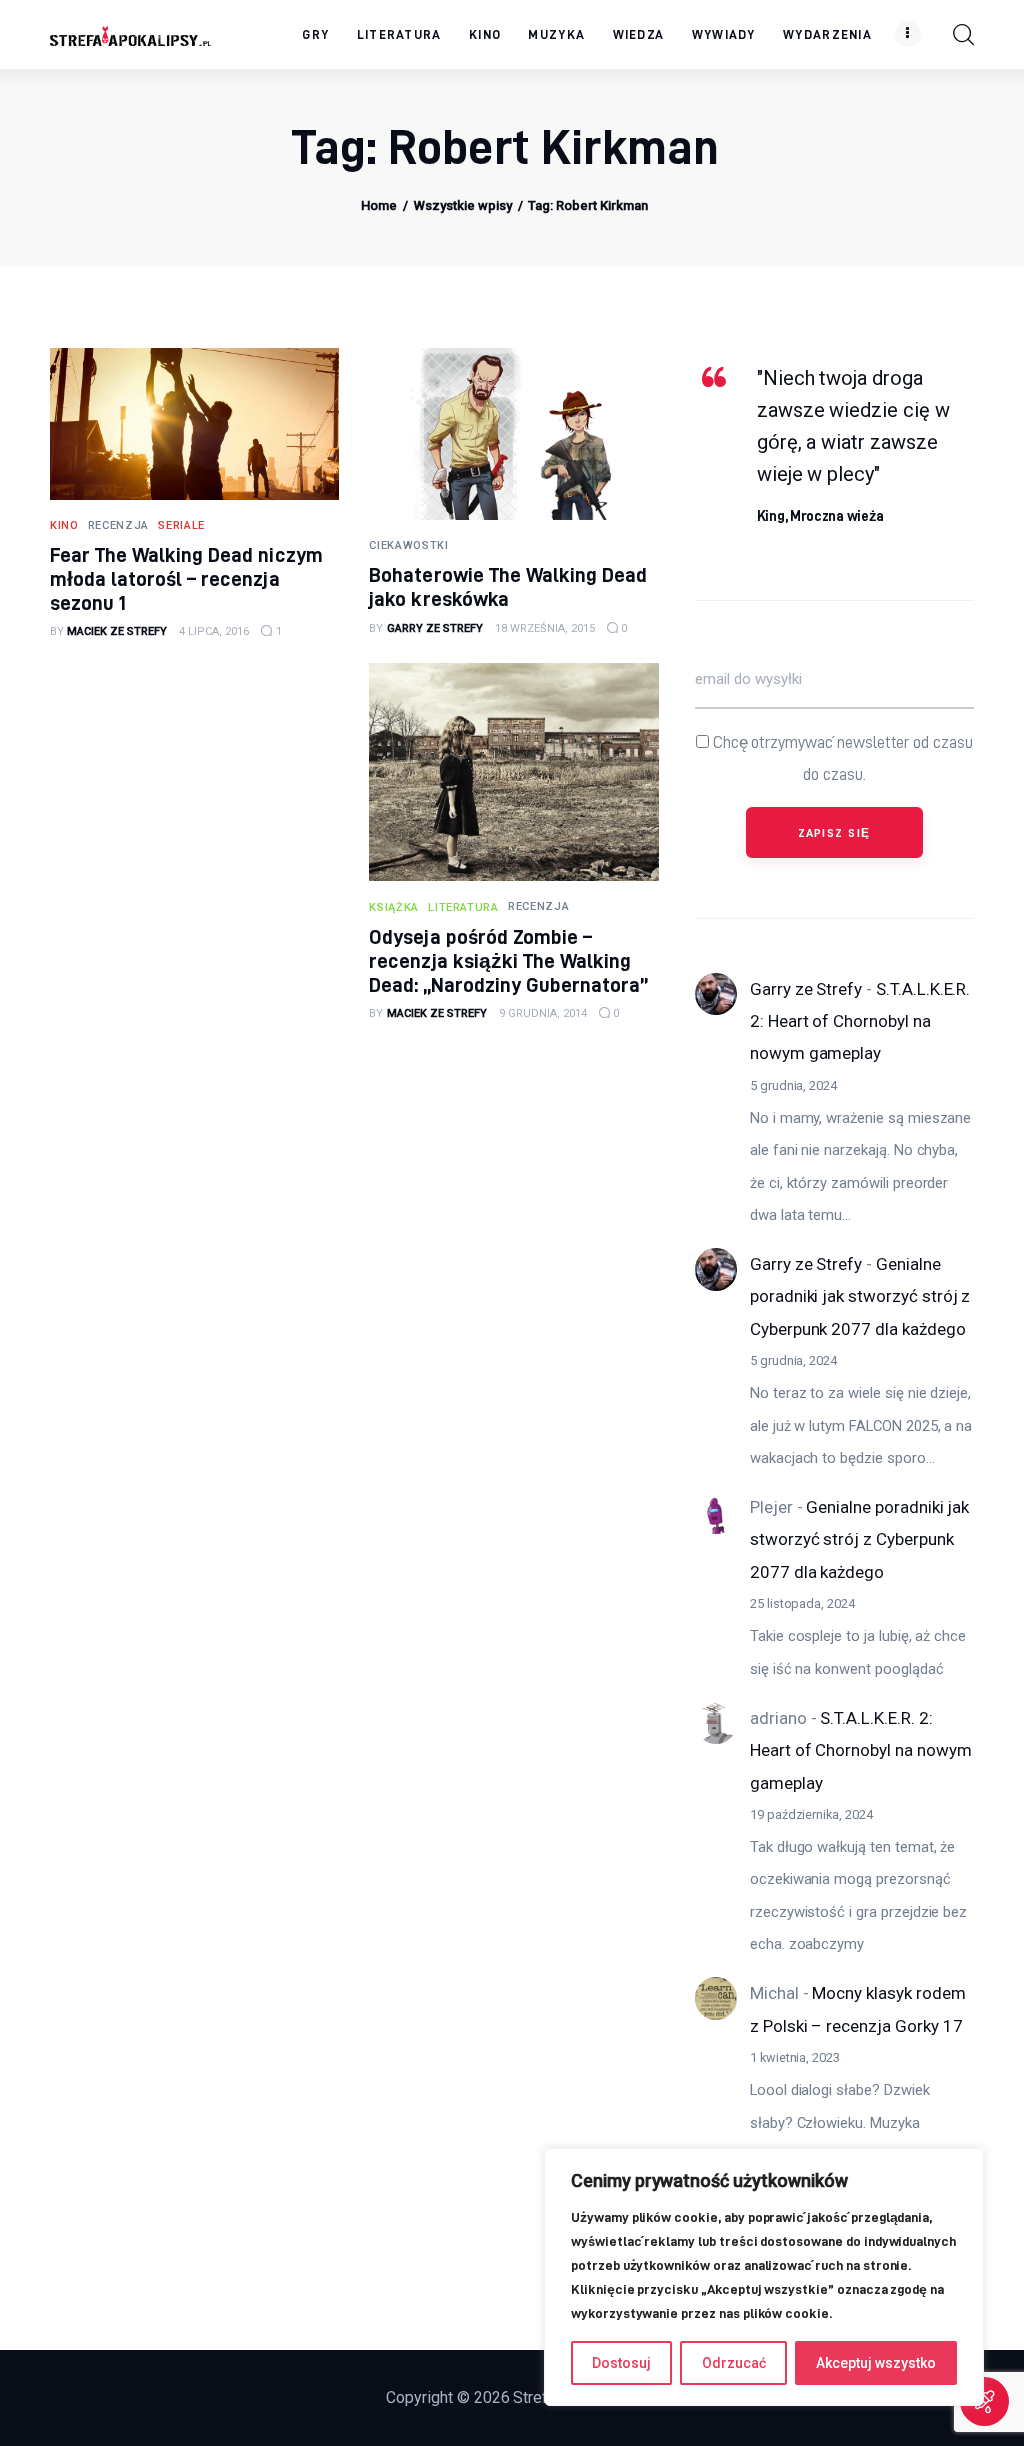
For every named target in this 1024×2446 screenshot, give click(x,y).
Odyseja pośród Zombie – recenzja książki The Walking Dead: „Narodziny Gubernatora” (508, 960)
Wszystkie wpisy (463, 205)
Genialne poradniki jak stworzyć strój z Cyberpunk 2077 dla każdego (860, 1296)
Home (379, 205)
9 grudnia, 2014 (543, 1013)
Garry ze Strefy (806, 989)
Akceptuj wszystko (876, 2363)
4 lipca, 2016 (214, 631)
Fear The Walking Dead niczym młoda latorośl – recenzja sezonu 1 (186, 578)
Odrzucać (734, 2363)
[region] (764, 2277)
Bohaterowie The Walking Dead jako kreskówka (508, 586)
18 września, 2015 (545, 628)
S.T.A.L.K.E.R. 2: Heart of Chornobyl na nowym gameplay (860, 1021)
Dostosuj (621, 2363)
